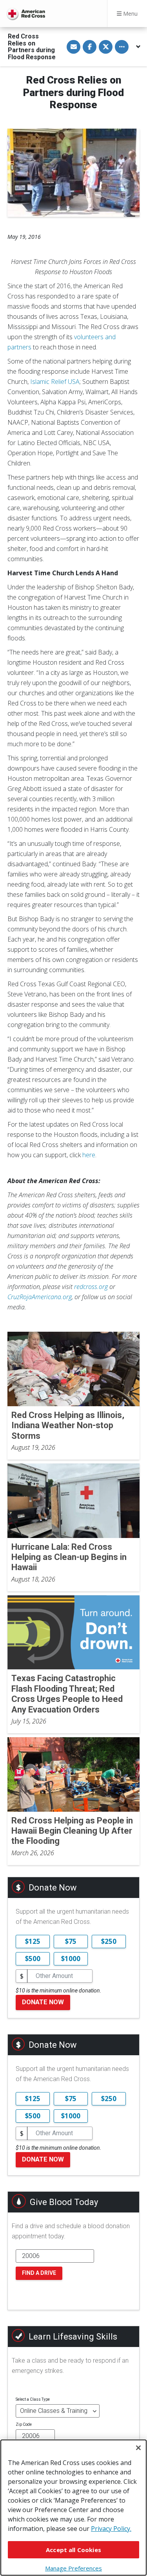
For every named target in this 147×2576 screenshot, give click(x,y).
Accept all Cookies (73, 2550)
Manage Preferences (73, 2568)
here (89, 1155)
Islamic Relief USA (55, 382)
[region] (73, 2508)
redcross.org (91, 1287)
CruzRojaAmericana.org (40, 1297)
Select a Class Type (33, 2399)
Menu (130, 14)
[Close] (138, 2448)
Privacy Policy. (111, 2529)
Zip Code (24, 2424)
